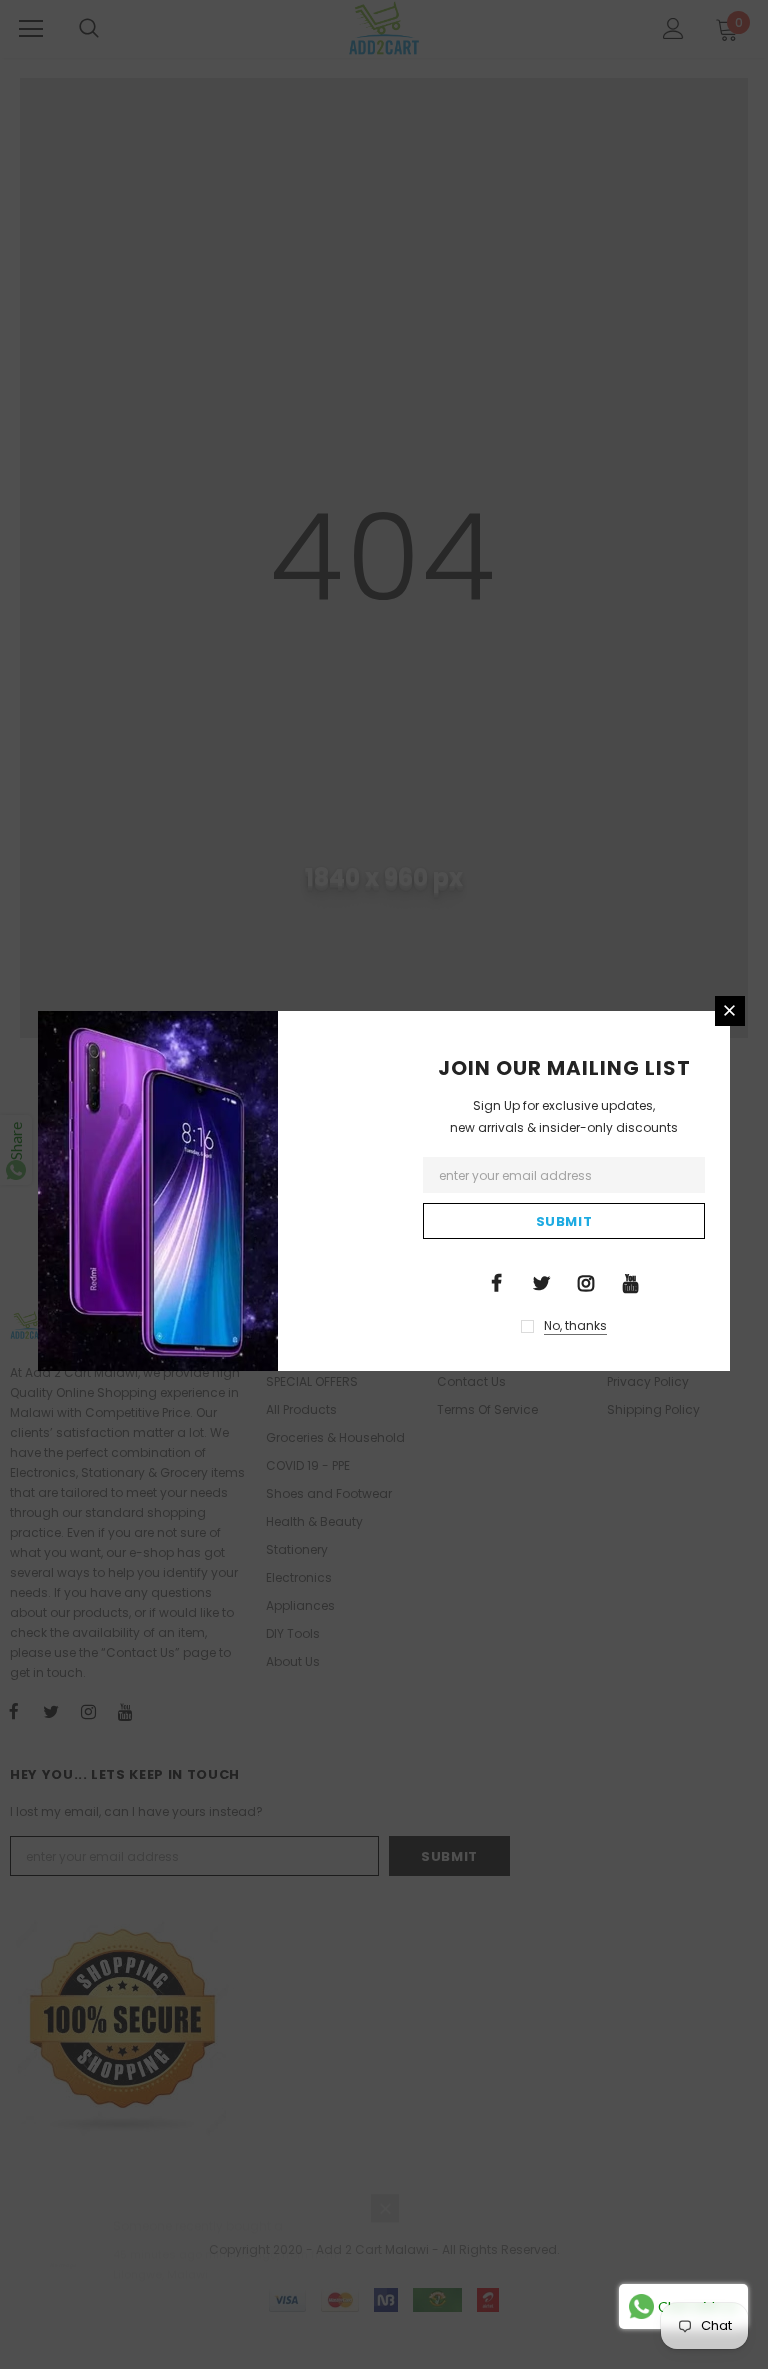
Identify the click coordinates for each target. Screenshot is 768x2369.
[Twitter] (541, 1282)
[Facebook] (496, 1282)
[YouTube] (631, 1282)
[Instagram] (586, 1282)
